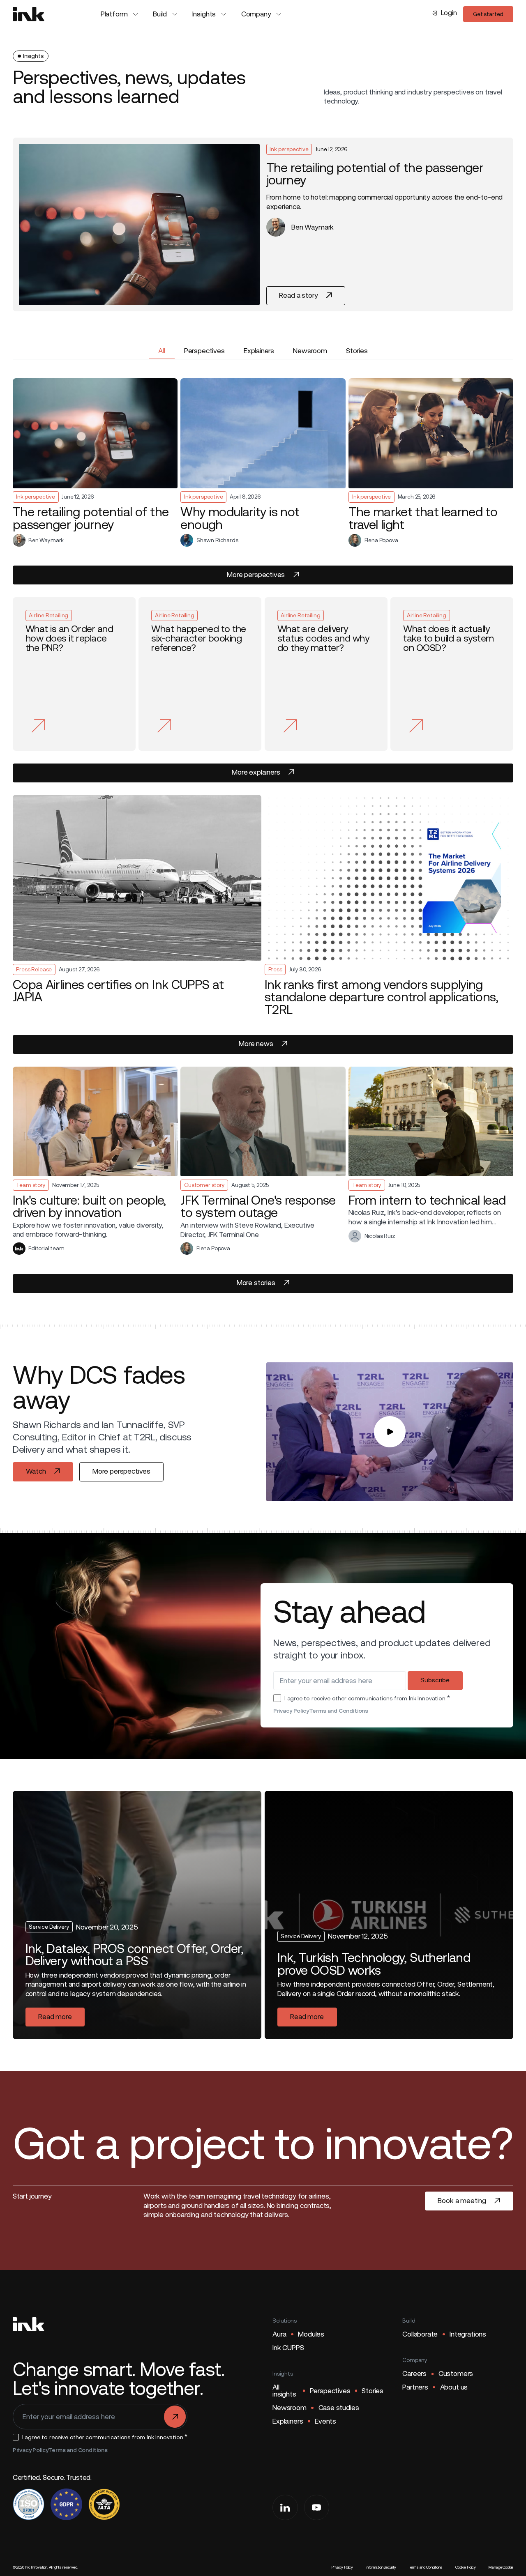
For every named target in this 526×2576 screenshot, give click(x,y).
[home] (29, 14)
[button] (120, 14)
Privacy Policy (291, 1711)
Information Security (381, 2567)
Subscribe (435, 1680)
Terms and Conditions (339, 1711)
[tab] (162, 351)
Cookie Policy (466, 2567)
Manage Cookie (501, 2567)
